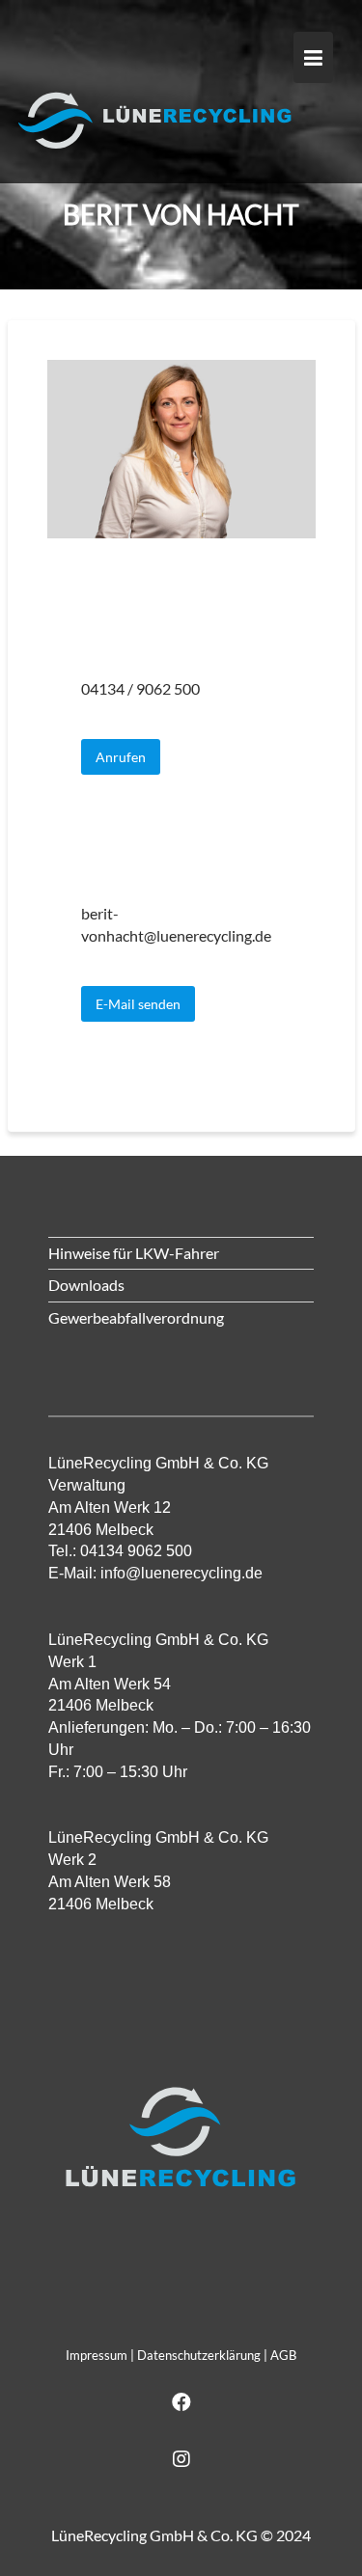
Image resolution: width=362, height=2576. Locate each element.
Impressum (97, 2355)
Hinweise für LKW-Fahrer (134, 1253)
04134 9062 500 (136, 1551)
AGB (283, 2355)
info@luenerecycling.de (181, 1573)
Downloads (86, 1285)
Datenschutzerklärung (199, 2355)
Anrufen (121, 757)
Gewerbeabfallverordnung (136, 1317)
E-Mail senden (138, 1004)
